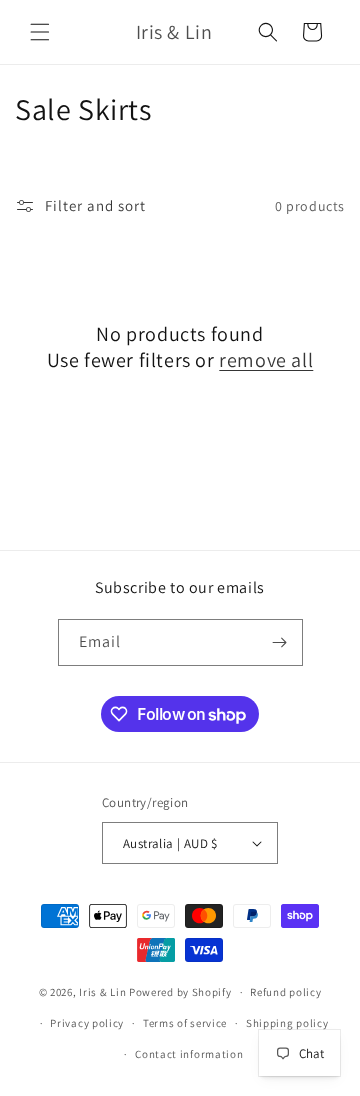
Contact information (189, 1054)
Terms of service (185, 1023)
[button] (40, 32)
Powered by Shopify (180, 992)
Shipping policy (287, 1023)
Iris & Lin (102, 992)
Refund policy (285, 992)
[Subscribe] (280, 642)
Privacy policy (87, 1023)
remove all (266, 360)
